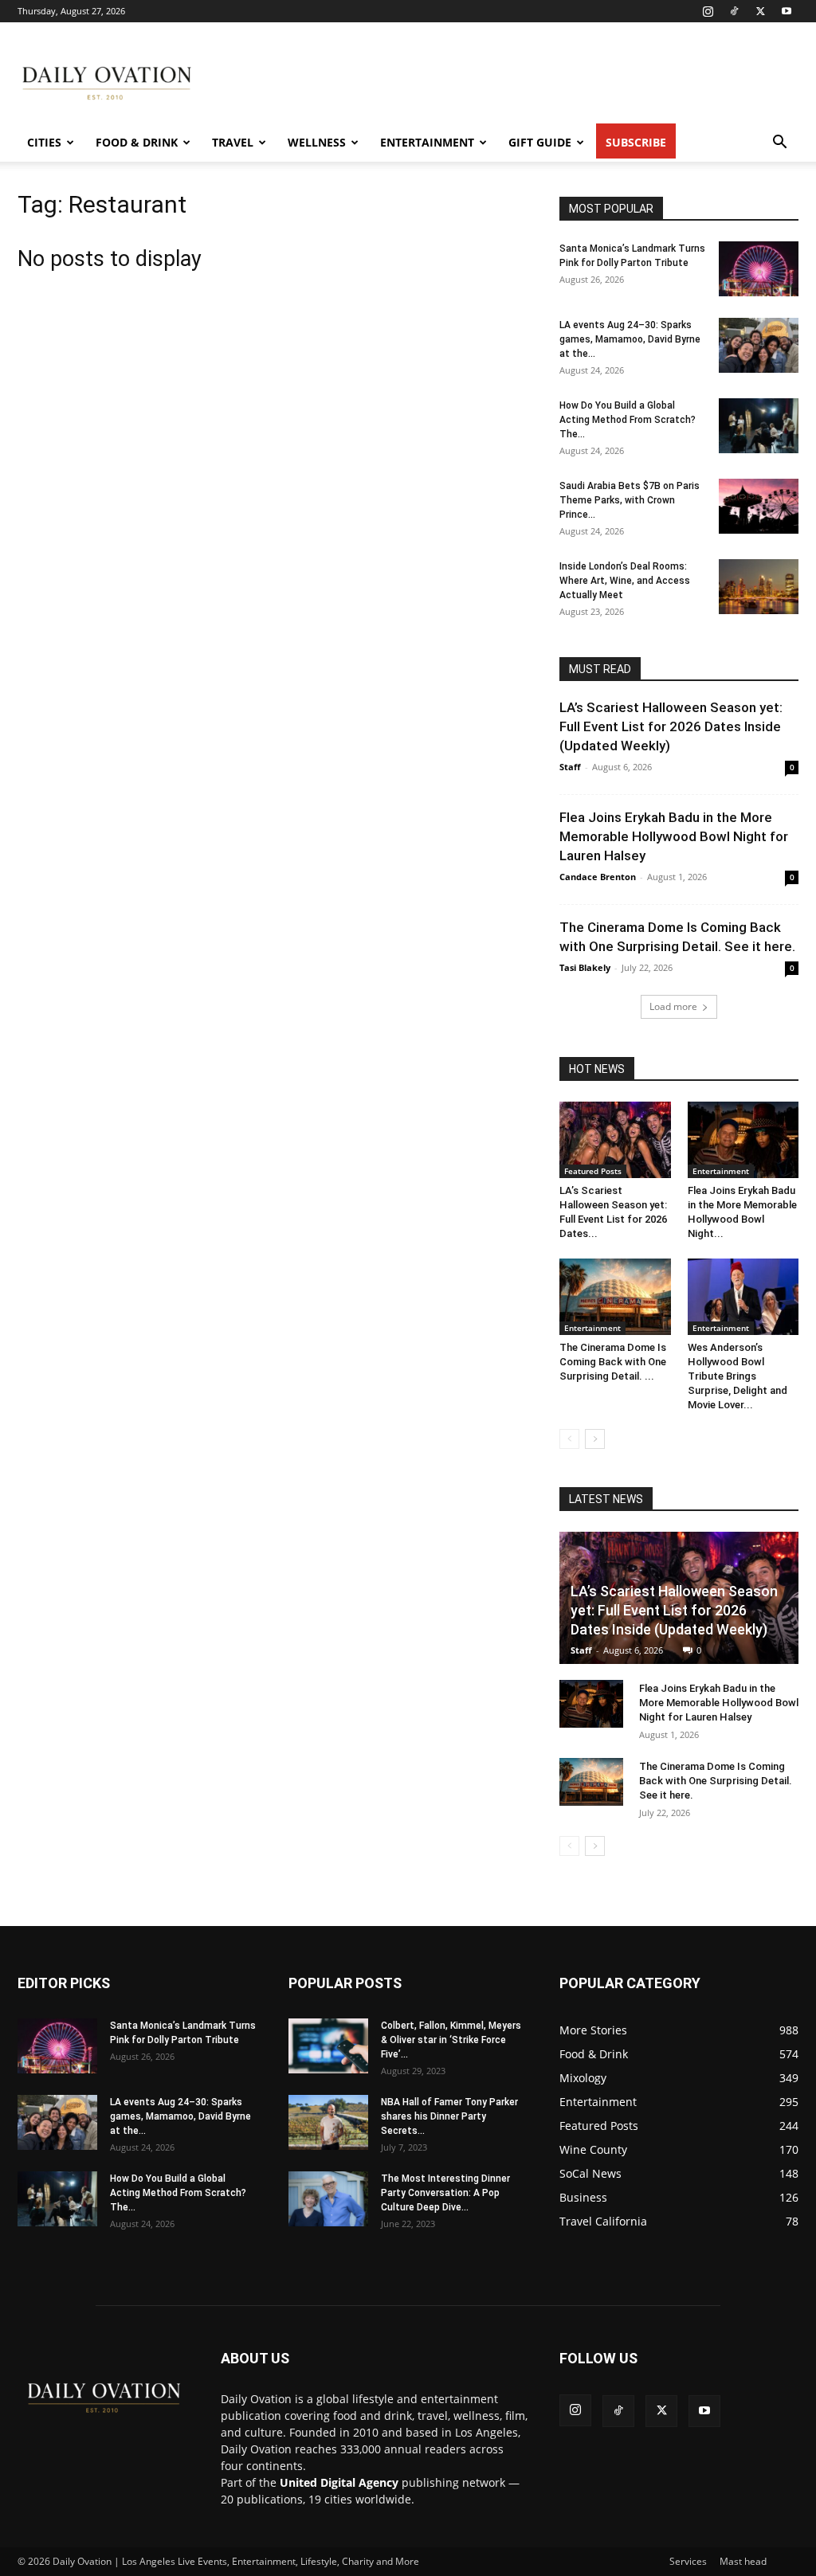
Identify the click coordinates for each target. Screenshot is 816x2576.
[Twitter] (760, 11)
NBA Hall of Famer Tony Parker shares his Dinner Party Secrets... (449, 2116)
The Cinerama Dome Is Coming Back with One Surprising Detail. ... (613, 1362)
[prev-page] (569, 1439)
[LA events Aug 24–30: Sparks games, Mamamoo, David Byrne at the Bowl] (759, 345)
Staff (570, 767)
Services (688, 2561)
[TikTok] (734, 11)
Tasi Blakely (585, 967)
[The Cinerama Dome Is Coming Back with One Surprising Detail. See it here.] (615, 1297)
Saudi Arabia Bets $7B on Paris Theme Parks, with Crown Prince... (630, 500)
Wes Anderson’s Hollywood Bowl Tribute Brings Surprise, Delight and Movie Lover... (738, 1376)
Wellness (317, 142)
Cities (44, 142)
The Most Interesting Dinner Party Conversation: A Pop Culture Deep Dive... (445, 2193)
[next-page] (595, 1439)
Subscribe (636, 142)
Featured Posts (593, 1171)
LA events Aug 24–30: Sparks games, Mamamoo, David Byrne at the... (630, 339)
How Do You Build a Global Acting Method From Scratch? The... (628, 420)
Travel (233, 142)
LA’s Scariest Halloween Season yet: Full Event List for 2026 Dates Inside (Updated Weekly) (671, 726)
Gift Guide (540, 142)
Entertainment (427, 142)
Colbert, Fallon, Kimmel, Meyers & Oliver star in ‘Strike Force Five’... (451, 2040)
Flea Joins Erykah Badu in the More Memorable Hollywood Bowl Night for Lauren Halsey (674, 836)
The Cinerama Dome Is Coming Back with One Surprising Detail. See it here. (716, 1781)
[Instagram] (708, 11)
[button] (779, 144)
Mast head (743, 2561)
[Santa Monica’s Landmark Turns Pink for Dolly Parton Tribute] (759, 269)
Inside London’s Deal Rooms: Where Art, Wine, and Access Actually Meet (625, 581)
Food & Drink (137, 142)
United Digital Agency (339, 2482)
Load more (673, 1006)
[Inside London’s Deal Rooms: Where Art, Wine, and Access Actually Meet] (759, 587)
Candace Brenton (598, 877)
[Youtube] (787, 11)
